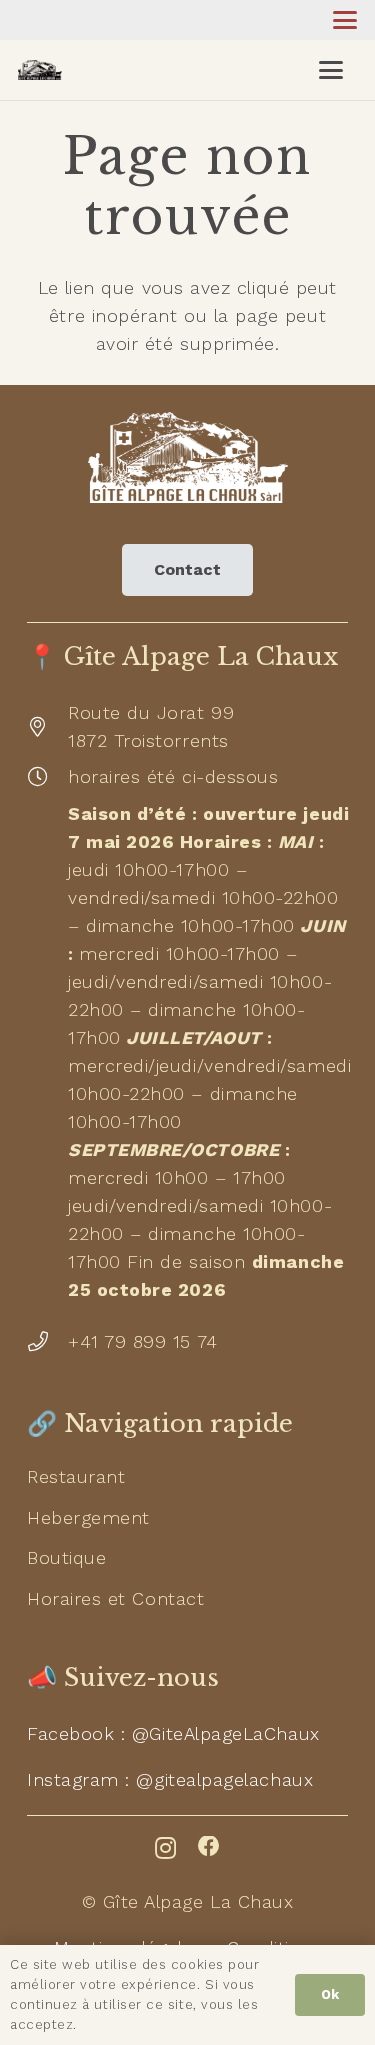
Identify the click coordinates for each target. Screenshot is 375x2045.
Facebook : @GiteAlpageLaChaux (173, 1733)
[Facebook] (209, 1847)
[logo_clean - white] (187, 457)
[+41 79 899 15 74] (47, 1342)
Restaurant (76, 1476)
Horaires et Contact (115, 1598)
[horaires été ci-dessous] (47, 777)
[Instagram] (166, 1848)
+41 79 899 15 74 (143, 1341)
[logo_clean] (40, 70)
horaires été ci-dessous (173, 776)
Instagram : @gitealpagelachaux (170, 1779)
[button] (345, 20)
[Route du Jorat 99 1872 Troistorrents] (47, 727)
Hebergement (88, 1517)
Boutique (66, 1557)
